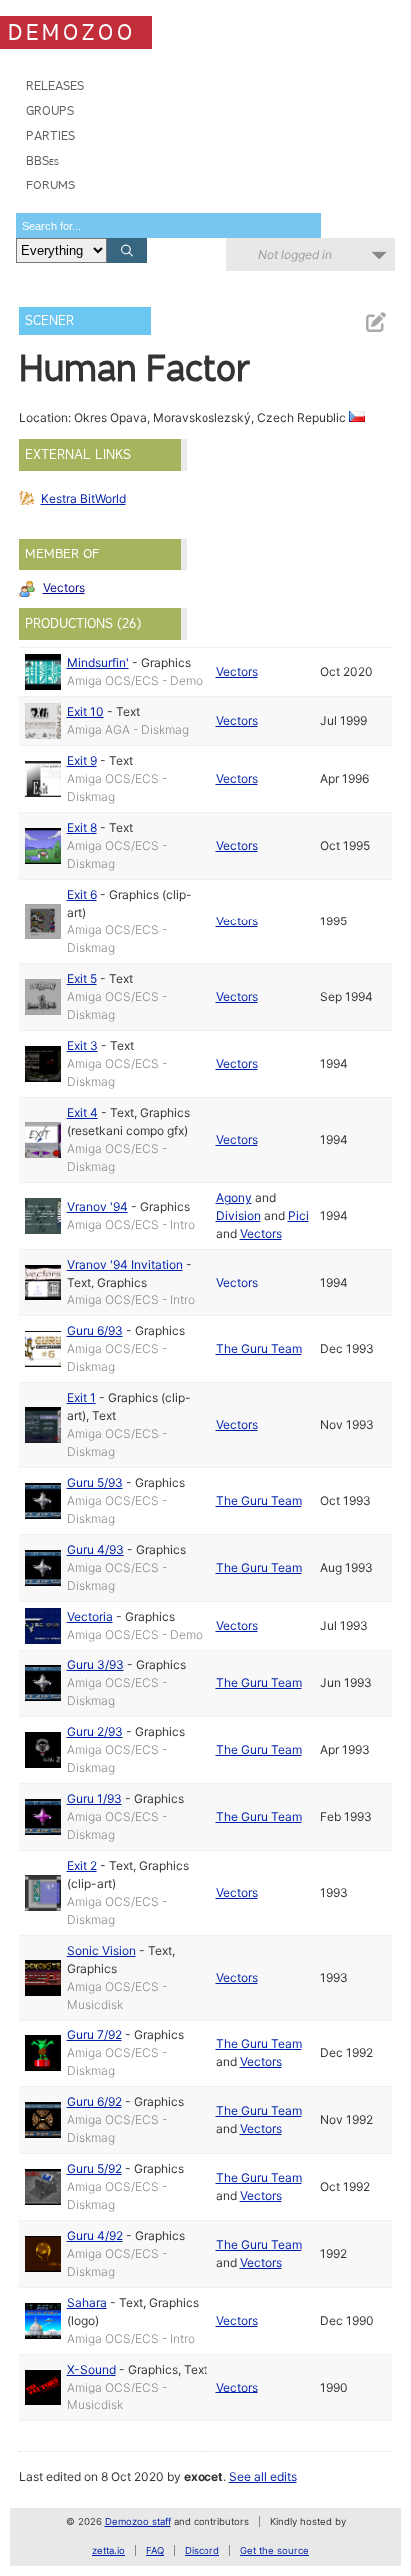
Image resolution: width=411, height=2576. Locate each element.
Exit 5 (82, 979)
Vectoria (90, 1616)
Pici (299, 1215)
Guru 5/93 (95, 1482)
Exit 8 (82, 827)
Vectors (64, 588)
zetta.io (108, 2551)
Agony (234, 1197)
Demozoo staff (138, 2522)
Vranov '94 (97, 1206)
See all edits (263, 2477)
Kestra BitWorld (83, 498)
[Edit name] (375, 323)
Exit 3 (82, 1046)
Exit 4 (82, 1112)
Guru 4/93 (95, 1549)
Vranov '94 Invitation (125, 1264)
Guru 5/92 (94, 2169)
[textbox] (169, 226)
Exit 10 (85, 712)
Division (239, 1215)
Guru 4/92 (95, 2235)
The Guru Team (259, 1349)
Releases (55, 85)
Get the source (275, 2551)
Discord (202, 2551)
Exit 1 (81, 1398)
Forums (50, 185)
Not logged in (295, 255)
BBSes (42, 160)
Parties (50, 135)
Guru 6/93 (95, 1331)
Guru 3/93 (95, 1665)
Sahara (87, 2302)
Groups (50, 110)
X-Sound (91, 2369)
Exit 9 (82, 760)
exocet (204, 2477)
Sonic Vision (101, 1950)
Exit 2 (82, 1865)
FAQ (155, 2551)
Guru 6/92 (94, 2102)
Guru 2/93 (95, 1732)
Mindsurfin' (98, 663)
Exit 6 (82, 894)
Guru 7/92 (94, 2035)
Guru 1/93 (94, 1799)
